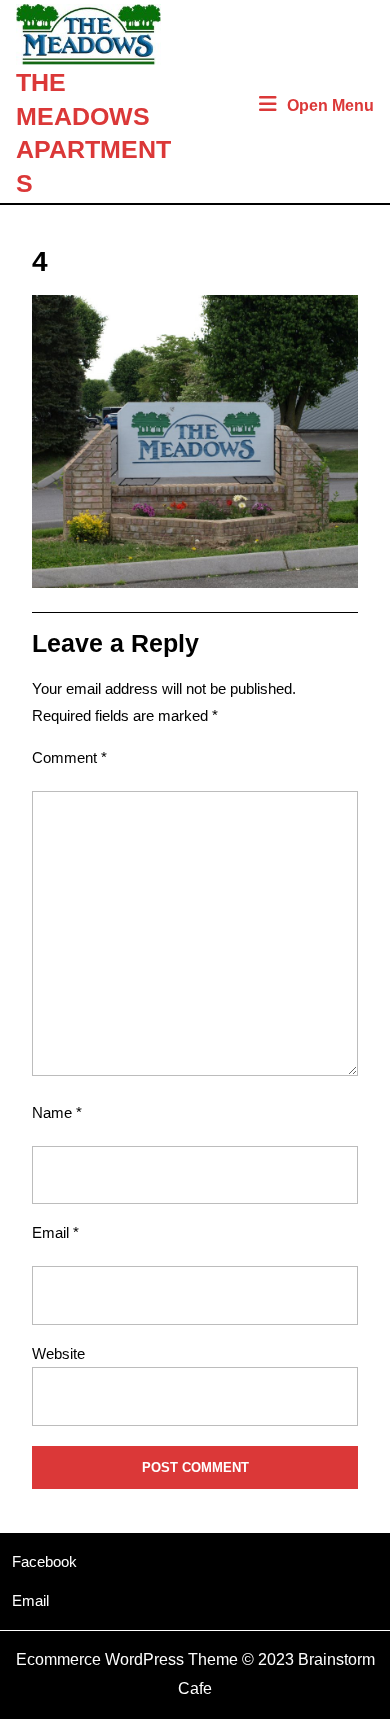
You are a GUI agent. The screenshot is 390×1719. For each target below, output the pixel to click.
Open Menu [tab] (330, 107)
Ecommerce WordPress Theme (127, 1659)
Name (57, 1112)
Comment (69, 757)
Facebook (44, 1561)
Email (55, 1232)
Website (58, 1353)
